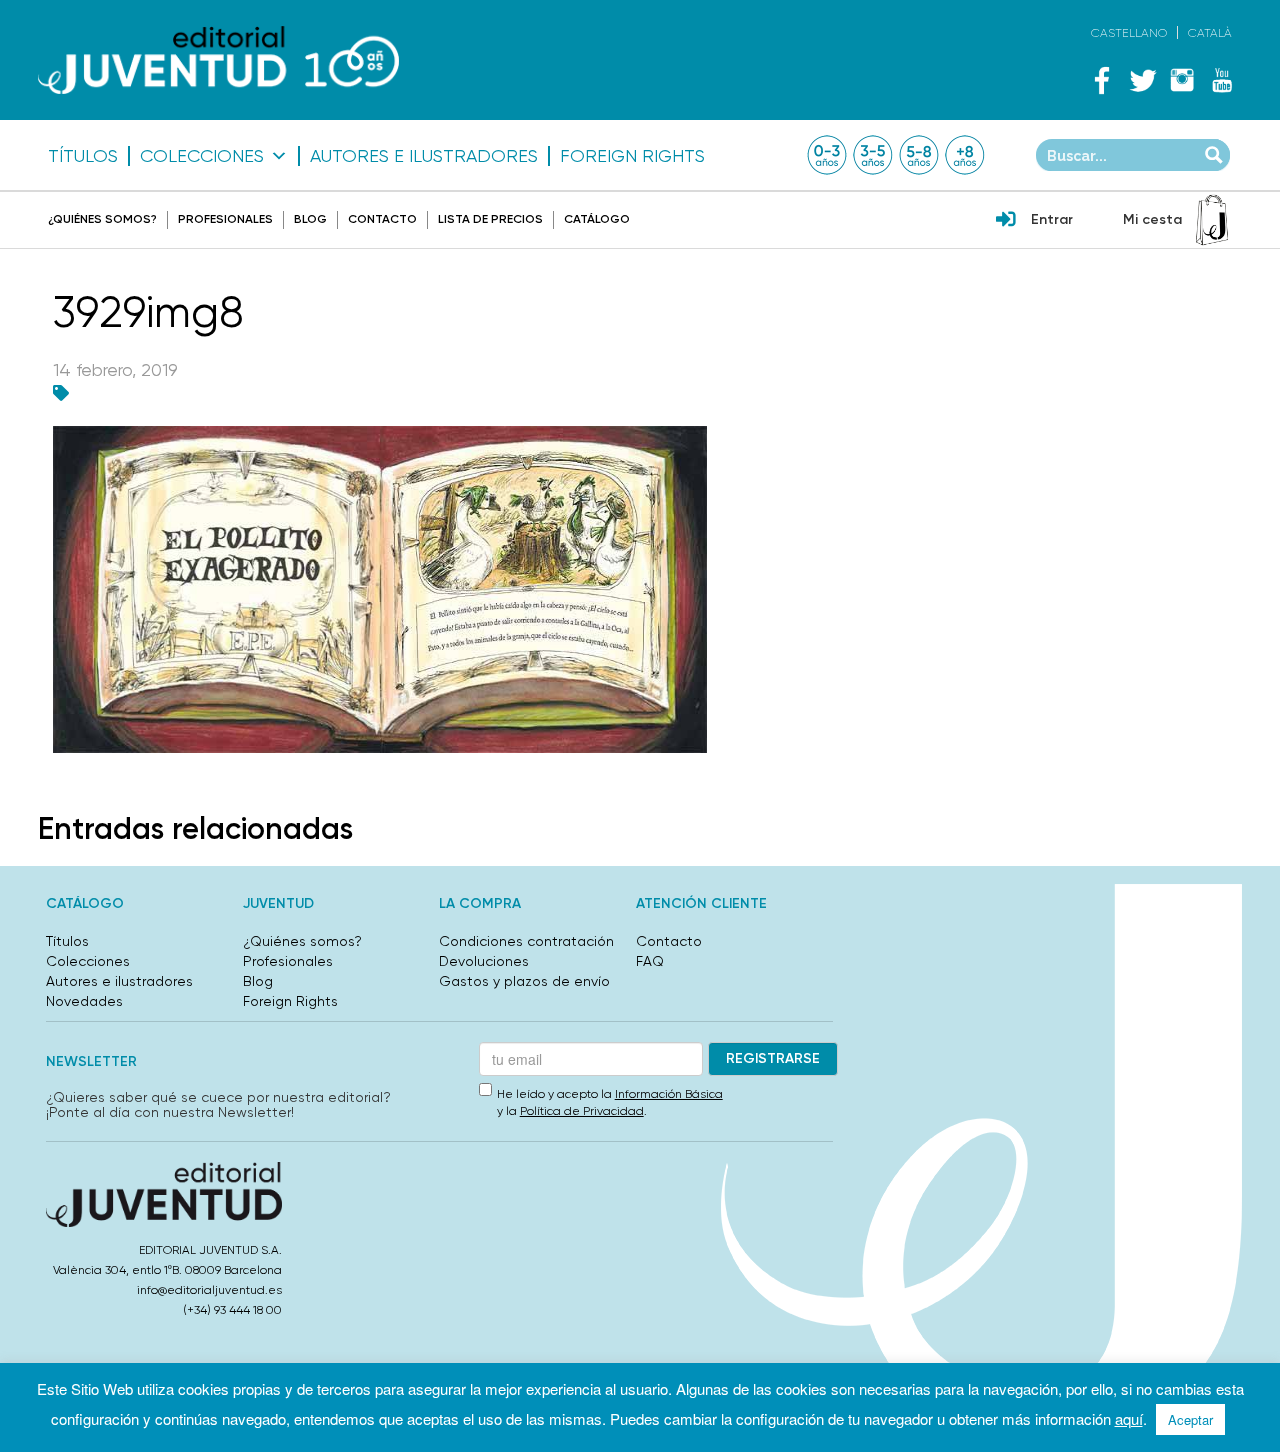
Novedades (84, 1001)
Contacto (382, 219)
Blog (310, 219)
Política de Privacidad (582, 1111)
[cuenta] (1006, 221)
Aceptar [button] (1190, 1419)
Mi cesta (1152, 219)
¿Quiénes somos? (102, 219)
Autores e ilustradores (424, 156)
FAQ (650, 961)
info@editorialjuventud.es (209, 1290)
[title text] (218, 60)
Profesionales (225, 219)
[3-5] (873, 155)
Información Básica (669, 1094)
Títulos (83, 156)
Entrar (1052, 219)
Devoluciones (484, 961)
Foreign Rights (632, 156)
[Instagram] (1182, 80)
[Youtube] (1222, 80)
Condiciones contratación (526, 941)
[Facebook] (1102, 80)
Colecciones (202, 156)
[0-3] (827, 155)
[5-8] (919, 155)
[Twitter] (1142, 80)
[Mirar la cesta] (1212, 220)
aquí (1129, 1418)
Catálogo (597, 219)
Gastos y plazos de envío (524, 981)
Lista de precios (490, 219)
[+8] (965, 155)
